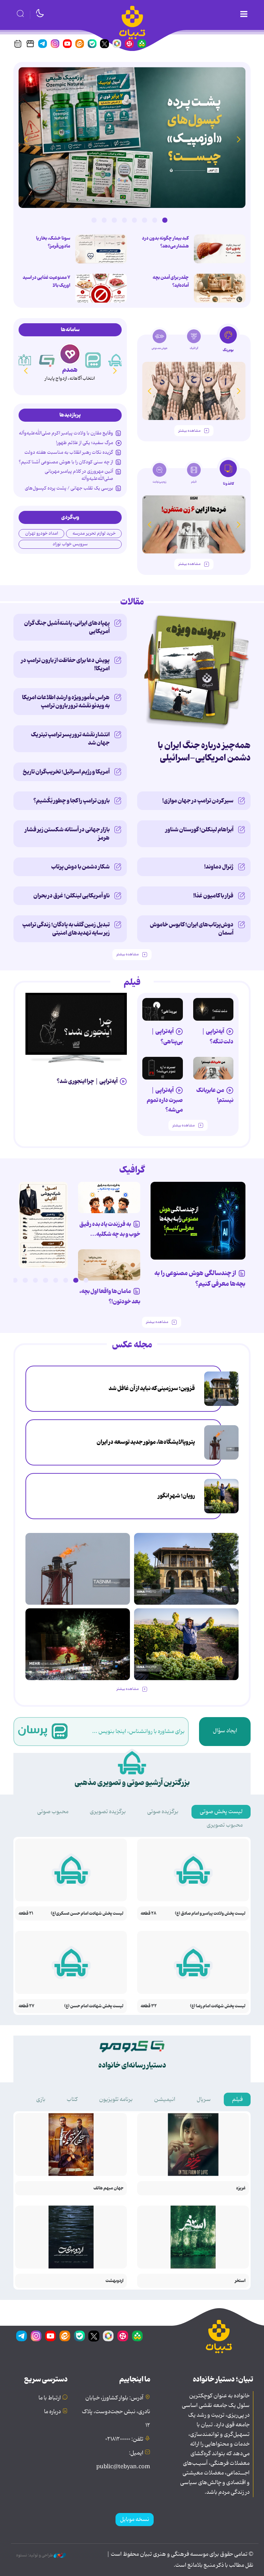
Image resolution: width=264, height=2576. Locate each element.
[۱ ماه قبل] (194, 524)
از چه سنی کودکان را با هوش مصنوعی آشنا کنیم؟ (66, 462)
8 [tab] (94, 220)
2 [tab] (155, 220)
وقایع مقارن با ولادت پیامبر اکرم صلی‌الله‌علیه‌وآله (66, 433)
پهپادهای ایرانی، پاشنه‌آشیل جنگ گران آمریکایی (67, 627)
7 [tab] (104, 220)
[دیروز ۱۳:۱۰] (132, 138)
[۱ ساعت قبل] (220, 288)
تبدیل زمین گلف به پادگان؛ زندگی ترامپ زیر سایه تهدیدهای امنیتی (66, 929)
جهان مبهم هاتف (108, 2188)
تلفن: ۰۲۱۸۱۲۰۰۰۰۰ (124, 2439)
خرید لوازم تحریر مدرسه (94, 533)
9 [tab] (5, 1280)
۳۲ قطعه (149, 2006)
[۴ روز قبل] (163, 1009)
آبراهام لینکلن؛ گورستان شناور (199, 830)
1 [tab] (165, 220)
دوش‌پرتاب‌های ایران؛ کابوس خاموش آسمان (192, 929)
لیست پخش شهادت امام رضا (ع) (218, 2006)
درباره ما (52, 2412)
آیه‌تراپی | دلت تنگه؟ (217, 1036)
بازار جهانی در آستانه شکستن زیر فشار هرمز (67, 834)
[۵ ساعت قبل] (221, 1389)
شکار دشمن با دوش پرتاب (80, 867)
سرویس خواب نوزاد (70, 544)
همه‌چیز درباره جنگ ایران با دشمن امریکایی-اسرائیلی (204, 752)
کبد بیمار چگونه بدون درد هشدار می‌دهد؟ (165, 242)
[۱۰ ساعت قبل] (220, 249)
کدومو (70, 370)
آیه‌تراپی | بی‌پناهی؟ (167, 1036)
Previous (239, 139)
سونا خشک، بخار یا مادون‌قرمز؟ (53, 242)
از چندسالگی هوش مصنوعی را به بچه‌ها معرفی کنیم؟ (200, 1279)
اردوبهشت (114, 2281)
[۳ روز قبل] (213, 1009)
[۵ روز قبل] (163, 1068)
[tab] (228, 341)
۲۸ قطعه (148, 1913)
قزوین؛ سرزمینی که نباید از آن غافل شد (152, 1388)
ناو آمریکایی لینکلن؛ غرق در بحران (71, 896)
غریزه (241, 2188)
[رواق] (47, 360)
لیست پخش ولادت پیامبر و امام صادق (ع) (210, 1913)
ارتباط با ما (50, 2398)
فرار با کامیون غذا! (213, 896)
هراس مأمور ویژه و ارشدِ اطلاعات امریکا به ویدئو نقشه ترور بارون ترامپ (66, 702)
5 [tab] (124, 220)
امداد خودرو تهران (42, 533)
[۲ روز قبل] (76, 1024)
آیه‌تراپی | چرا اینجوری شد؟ (87, 1081)
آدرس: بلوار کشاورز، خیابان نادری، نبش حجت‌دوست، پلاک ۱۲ (116, 2412)
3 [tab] (144, 220)
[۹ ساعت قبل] (221, 1442)
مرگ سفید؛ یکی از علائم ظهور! (85, 443)
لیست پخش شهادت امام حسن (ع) (94, 2006)
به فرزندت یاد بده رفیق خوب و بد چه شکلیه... (110, 1229)
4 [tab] (134, 220)
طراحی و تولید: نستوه (35, 2555)
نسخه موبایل (135, 2520)
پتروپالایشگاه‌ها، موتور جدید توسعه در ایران (146, 1442)
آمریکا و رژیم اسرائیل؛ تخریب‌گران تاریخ (66, 772)
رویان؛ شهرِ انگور (176, 1496)
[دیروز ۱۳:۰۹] (194, 391)
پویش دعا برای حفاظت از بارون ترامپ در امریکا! (65, 664)
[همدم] (93, 360)
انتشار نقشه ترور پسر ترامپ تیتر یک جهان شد (70, 739)
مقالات (132, 602)
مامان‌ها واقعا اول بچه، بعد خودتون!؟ (110, 1296)
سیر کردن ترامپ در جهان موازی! (198, 801)
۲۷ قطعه (26, 2006)
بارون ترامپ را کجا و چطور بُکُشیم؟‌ (71, 801)
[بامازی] (24, 360)
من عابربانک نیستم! (215, 1095)
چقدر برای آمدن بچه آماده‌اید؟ (171, 281)
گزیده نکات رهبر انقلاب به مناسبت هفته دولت (69, 452)
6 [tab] (114, 220)
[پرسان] (116, 360)
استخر (240, 2281)
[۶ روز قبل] (213, 1068)
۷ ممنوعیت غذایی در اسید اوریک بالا (46, 281)
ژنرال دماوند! (219, 867)
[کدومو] (70, 354)
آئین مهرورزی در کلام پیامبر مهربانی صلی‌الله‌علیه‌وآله (79, 475)
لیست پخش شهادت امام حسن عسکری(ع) (87, 1913)
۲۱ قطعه (26, 1913)
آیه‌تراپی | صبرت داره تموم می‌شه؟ (165, 1100)
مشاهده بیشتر (189, 431)
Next (25, 139)
